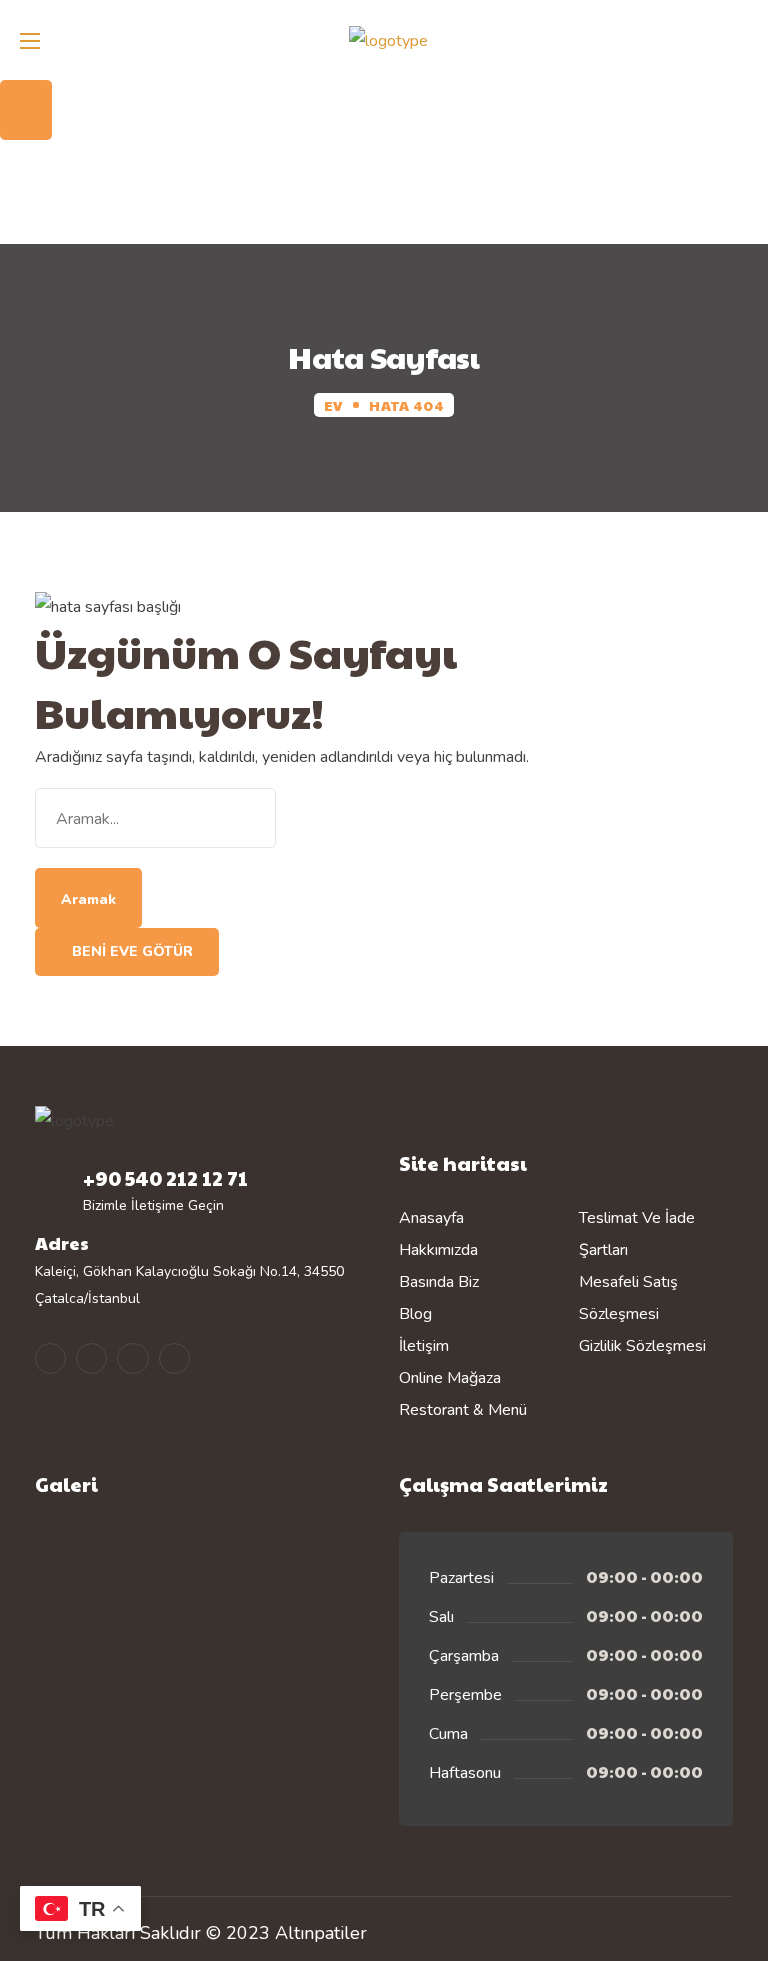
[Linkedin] (174, 1358)
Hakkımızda (438, 1250)
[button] (742, 15)
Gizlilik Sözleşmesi (642, 1346)
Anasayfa (431, 1218)
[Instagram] (50, 1358)
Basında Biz (439, 1282)
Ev (333, 405)
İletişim (424, 1346)
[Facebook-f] (91, 1358)
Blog (415, 1314)
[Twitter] (132, 1358)
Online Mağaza (450, 1378)
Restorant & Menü (463, 1410)
